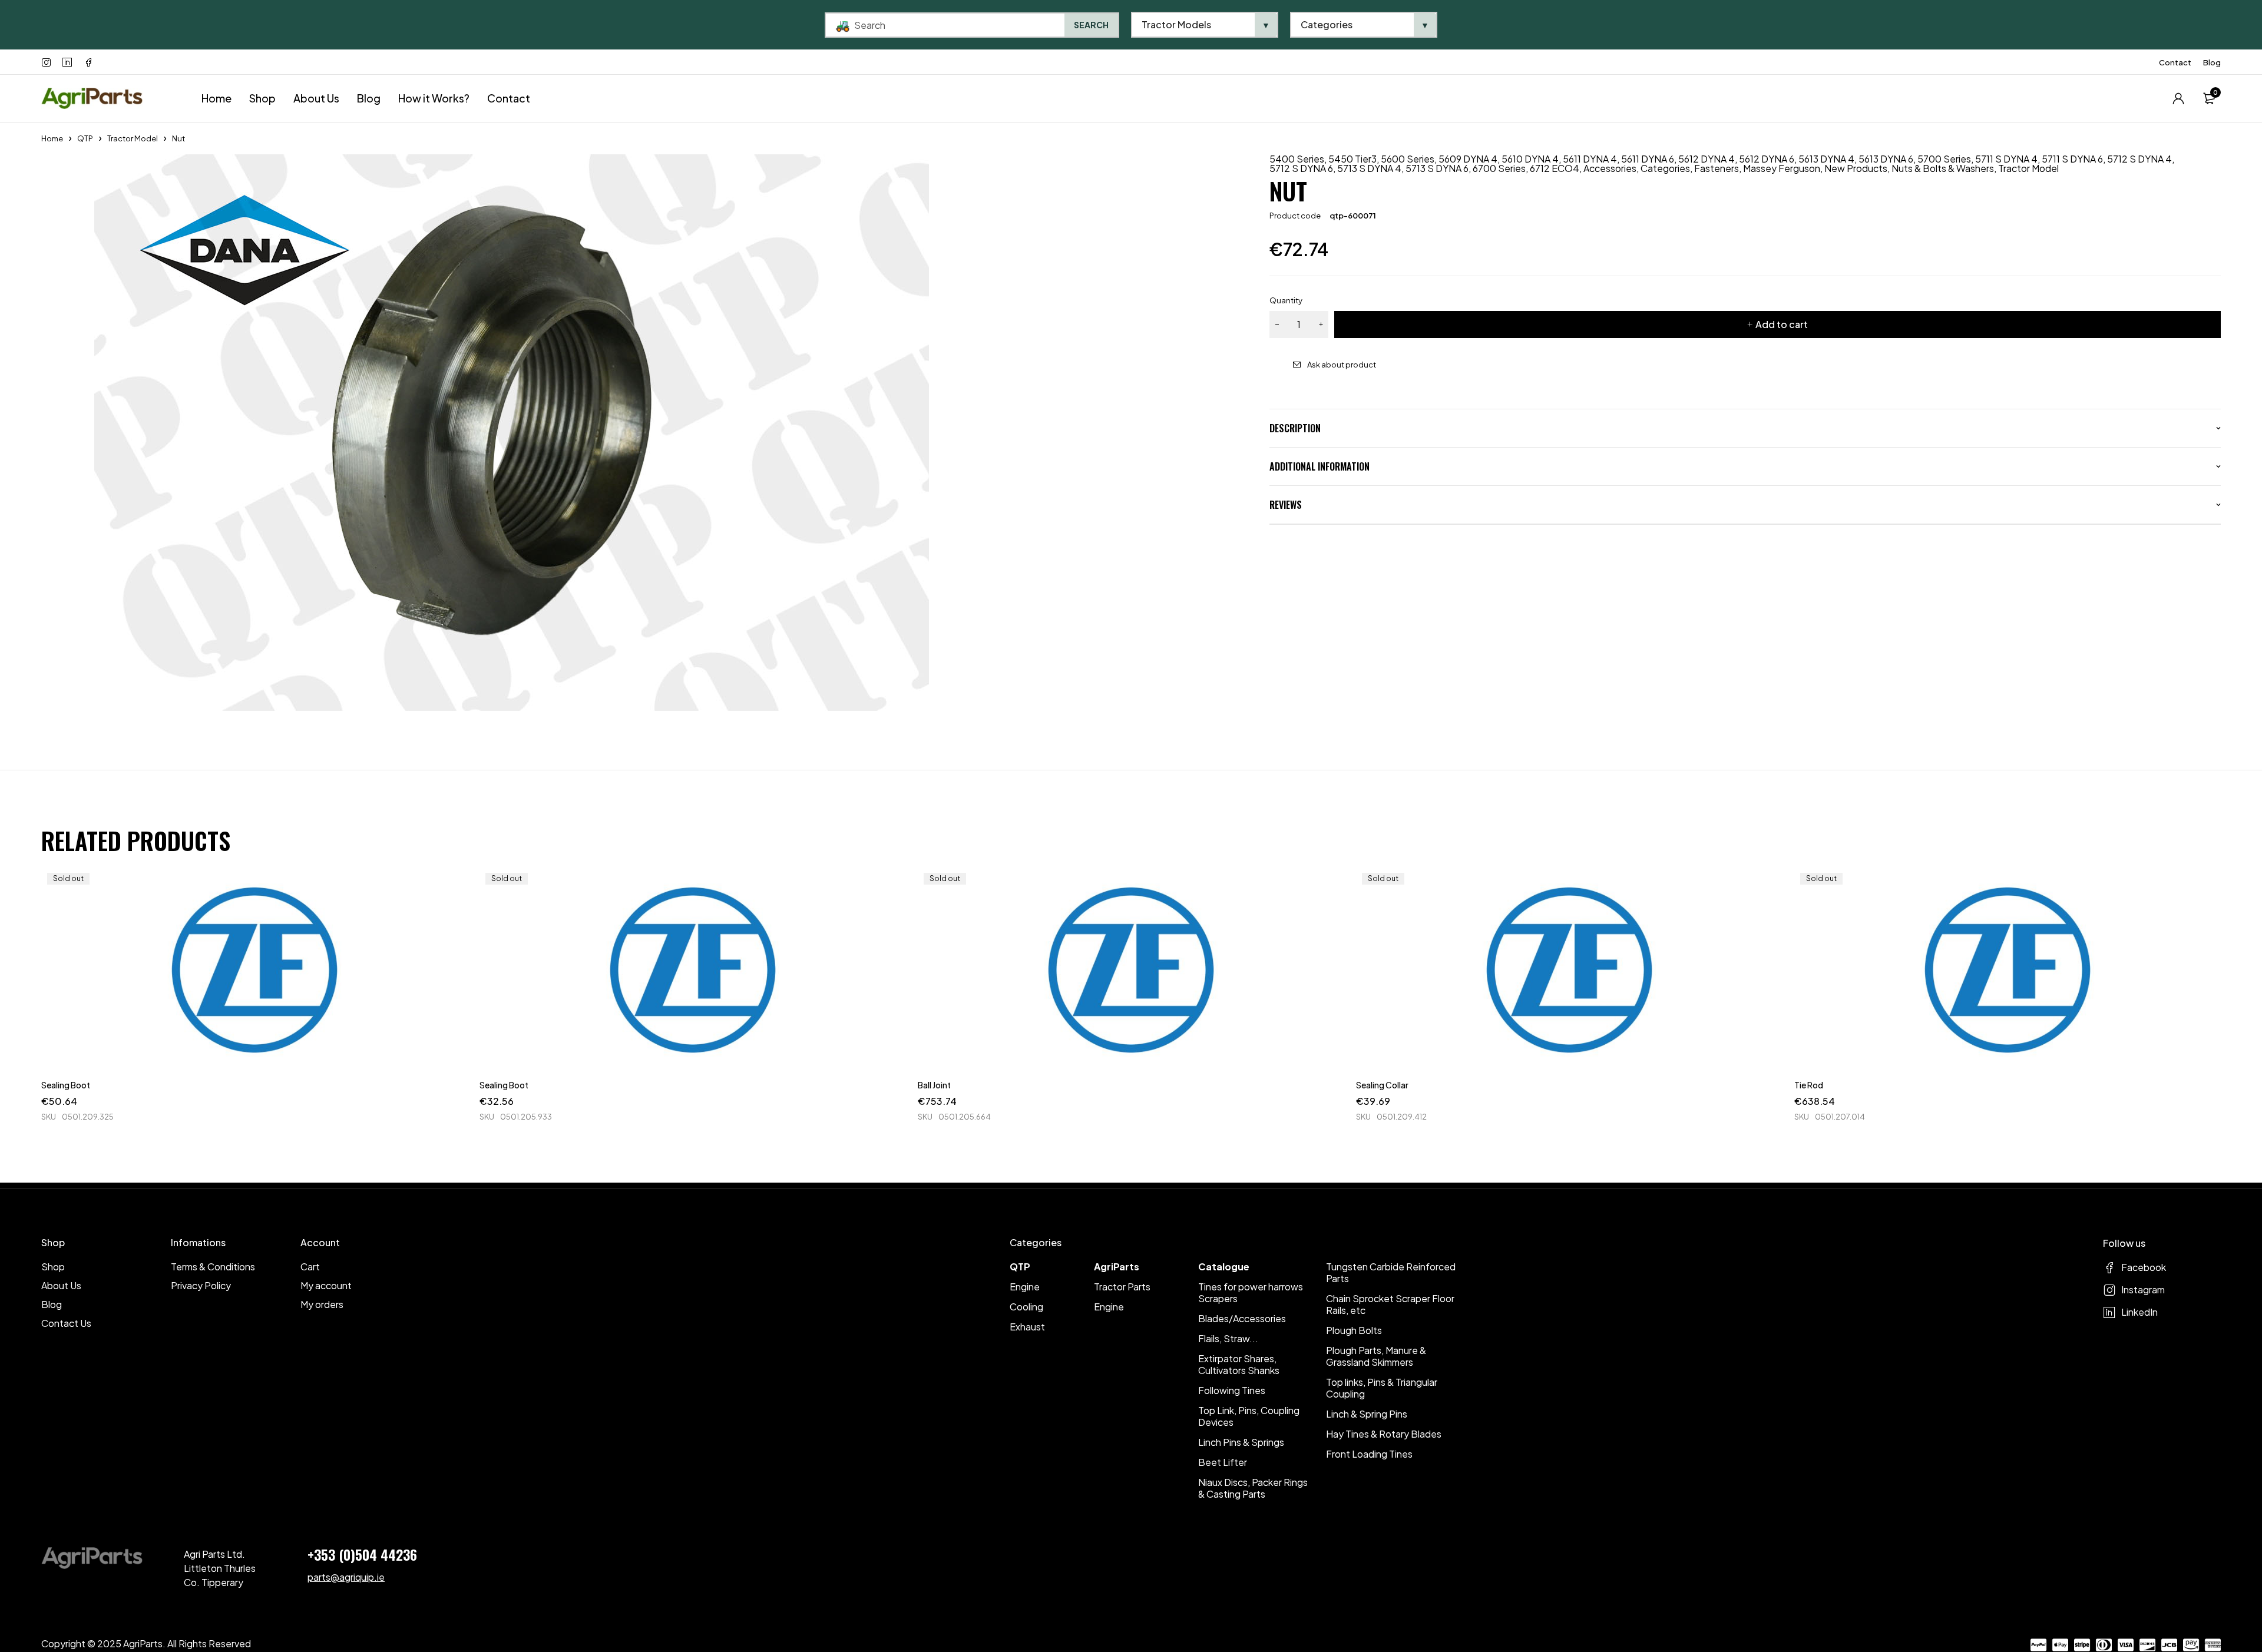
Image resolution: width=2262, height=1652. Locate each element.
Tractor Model (133, 138)
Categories (1665, 168)
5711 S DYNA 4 (2006, 159)
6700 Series (1499, 168)
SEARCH (1091, 25)
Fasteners (1717, 168)
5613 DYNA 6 (1886, 159)
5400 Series (1297, 159)
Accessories (1610, 168)
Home (52, 138)
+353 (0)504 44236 (362, 1554)
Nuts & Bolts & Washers (1943, 168)
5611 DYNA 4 (1590, 159)
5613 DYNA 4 (1826, 159)
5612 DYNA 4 (1707, 159)
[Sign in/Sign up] (2178, 98)
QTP (85, 138)
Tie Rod (1809, 1085)
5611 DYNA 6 (1648, 159)
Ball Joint (934, 1085)
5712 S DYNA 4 (2139, 159)
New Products (1856, 168)
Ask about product (1342, 365)
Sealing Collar (1382, 1085)
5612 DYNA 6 (1767, 159)
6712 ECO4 (1555, 168)
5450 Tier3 (1352, 159)
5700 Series (1944, 159)
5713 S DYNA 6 (1437, 168)
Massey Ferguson (1782, 168)
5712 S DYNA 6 (1301, 168)
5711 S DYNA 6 (2072, 159)
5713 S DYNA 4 (1369, 168)
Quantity (1286, 300)
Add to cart (1782, 324)
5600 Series (1408, 159)
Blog (2212, 62)
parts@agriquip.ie (346, 1577)
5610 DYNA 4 (1530, 159)
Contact (2175, 62)
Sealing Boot (66, 1085)
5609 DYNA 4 (1468, 159)
